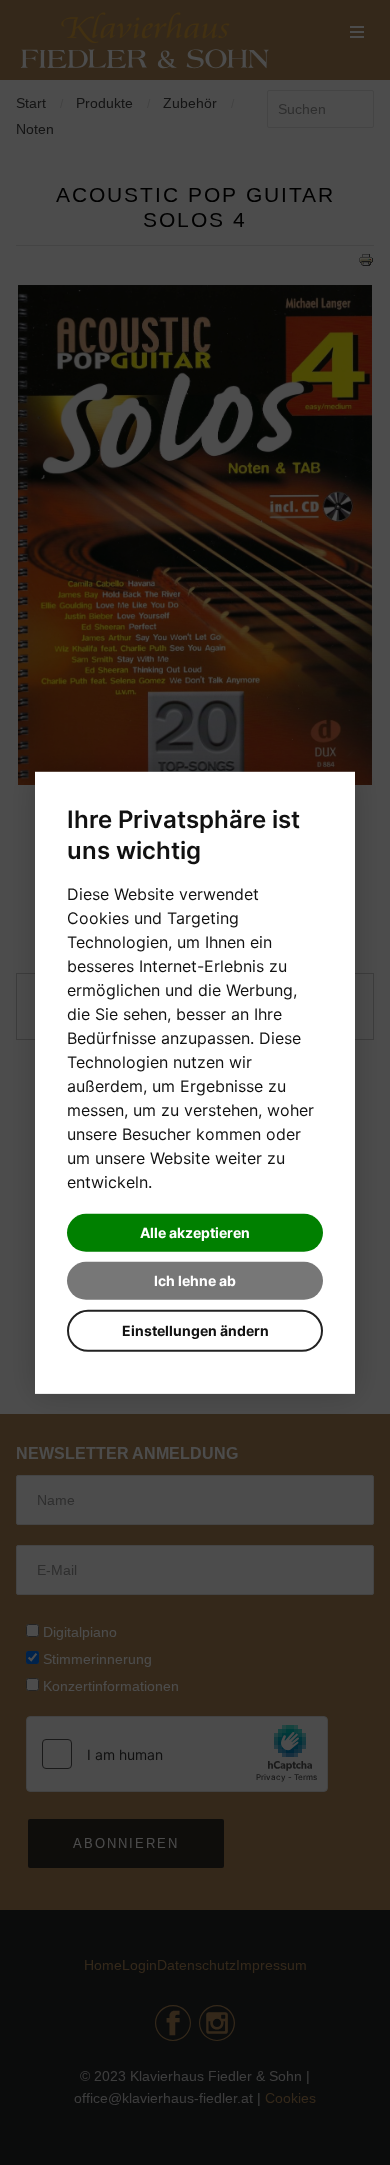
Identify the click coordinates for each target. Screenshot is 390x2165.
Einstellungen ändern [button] (195, 1330)
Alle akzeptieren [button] (195, 1232)
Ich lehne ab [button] (195, 1280)
